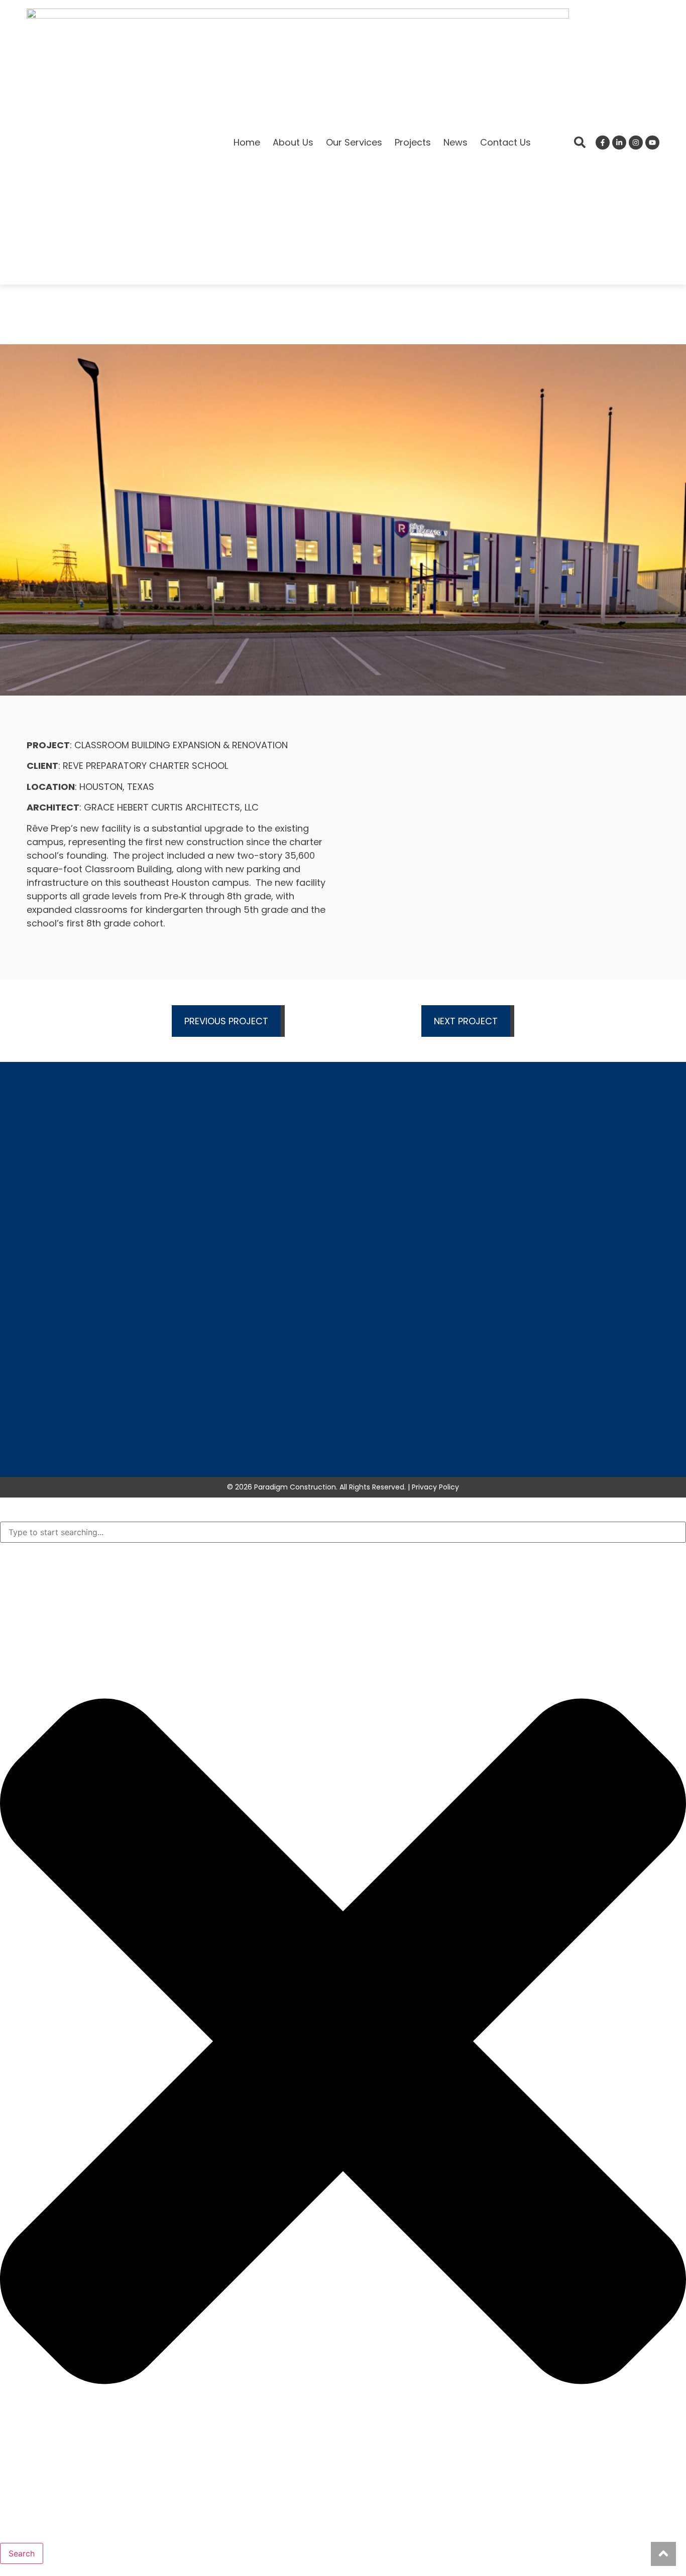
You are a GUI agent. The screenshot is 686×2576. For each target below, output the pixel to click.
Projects (413, 142)
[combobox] (343, 1532)
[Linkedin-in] (619, 143)
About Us (293, 142)
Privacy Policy (435, 1487)
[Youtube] (652, 143)
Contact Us (505, 142)
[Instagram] (636, 143)
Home (247, 142)
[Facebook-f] (603, 143)
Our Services (354, 142)
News (455, 142)
